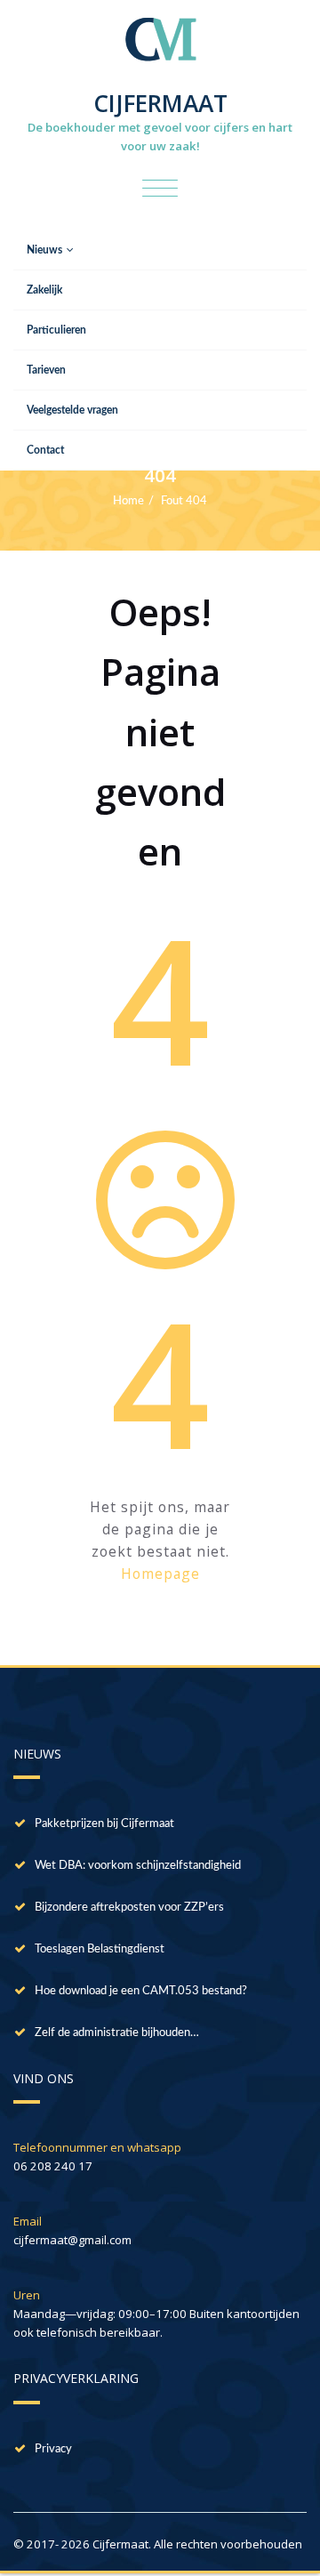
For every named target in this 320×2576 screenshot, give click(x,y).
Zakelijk (44, 290)
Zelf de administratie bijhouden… (117, 2033)
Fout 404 (184, 501)
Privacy (53, 2449)
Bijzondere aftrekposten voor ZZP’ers (129, 1907)
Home (128, 501)
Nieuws (44, 250)
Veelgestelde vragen (72, 410)
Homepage (160, 1574)
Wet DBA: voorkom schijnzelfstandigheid (138, 1865)
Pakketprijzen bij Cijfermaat (104, 1823)
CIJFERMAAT (160, 103)
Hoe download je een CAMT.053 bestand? (141, 1991)
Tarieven (46, 370)
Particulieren (56, 330)
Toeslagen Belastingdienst (100, 1949)
